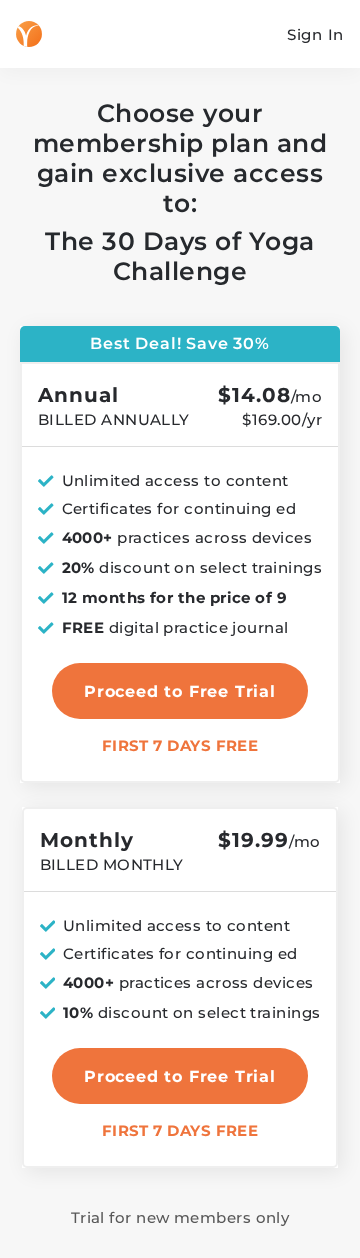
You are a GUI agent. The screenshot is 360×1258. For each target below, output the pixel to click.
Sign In (315, 34)
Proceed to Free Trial (180, 1076)
